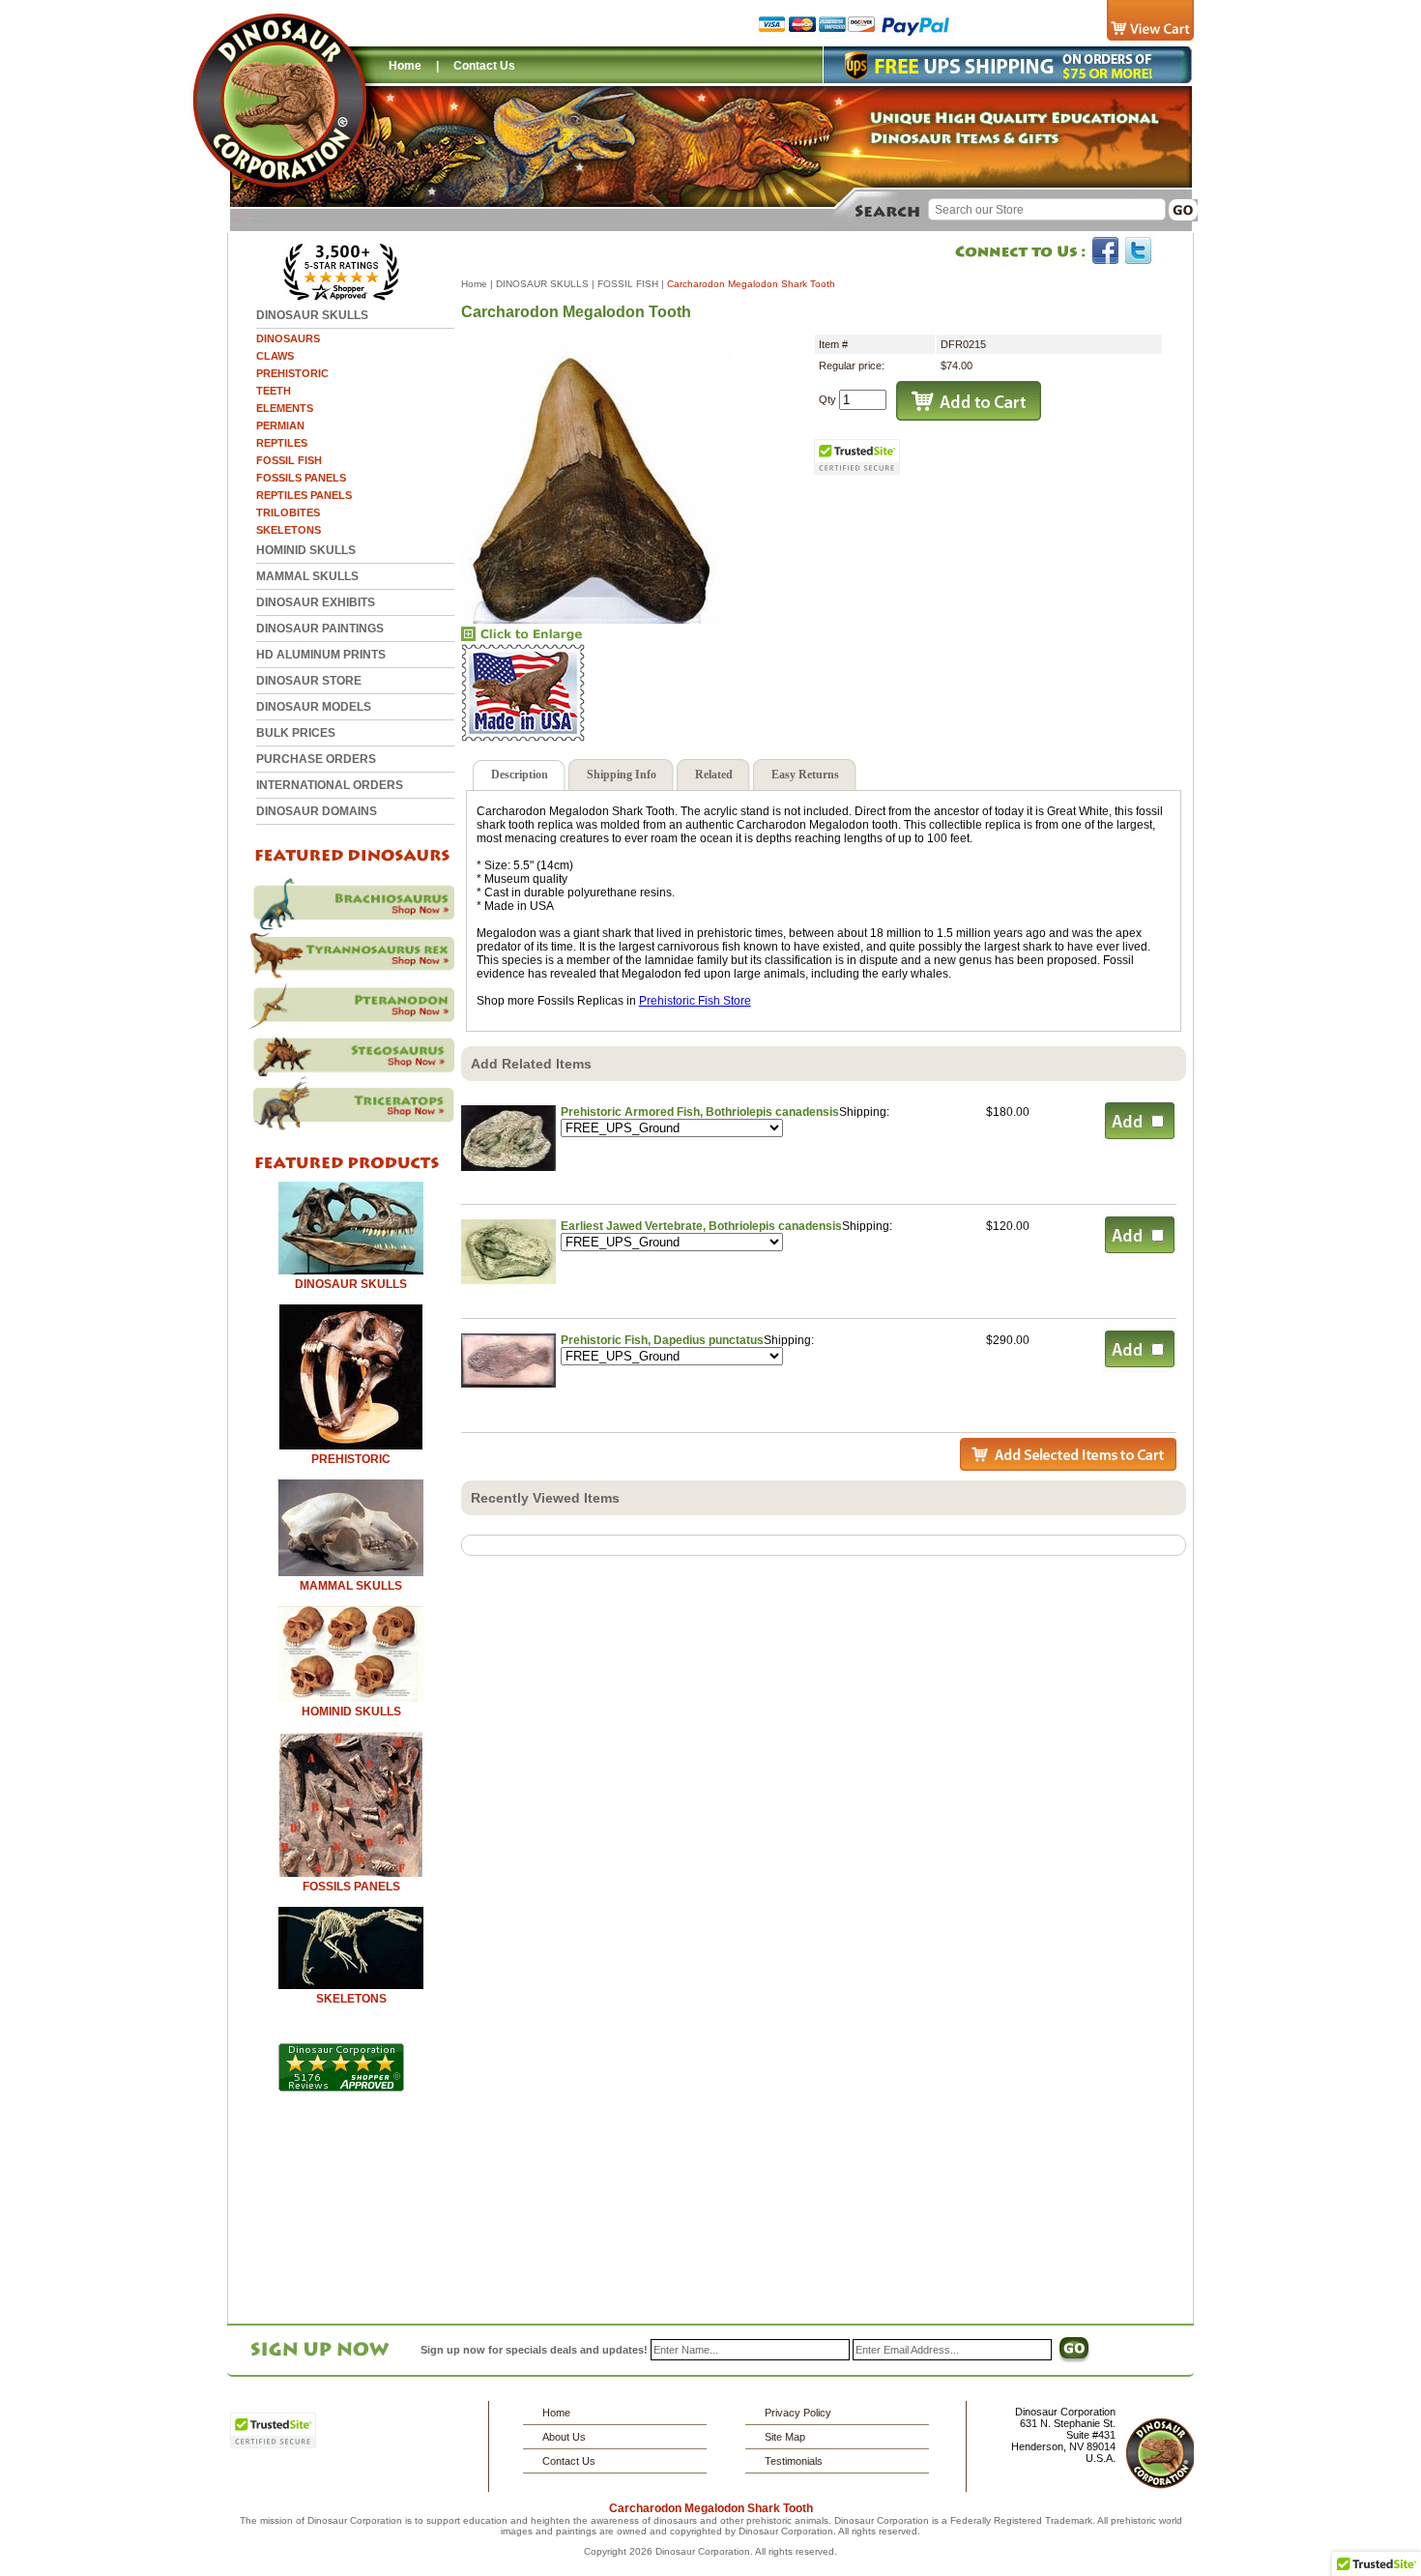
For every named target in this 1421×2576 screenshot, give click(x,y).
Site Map (785, 2437)
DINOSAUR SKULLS (312, 315)
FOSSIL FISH (289, 460)
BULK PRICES (296, 733)
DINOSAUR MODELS (314, 707)
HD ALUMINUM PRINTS (321, 655)
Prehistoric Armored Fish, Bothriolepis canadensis (700, 1112)
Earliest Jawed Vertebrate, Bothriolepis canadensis (701, 1226)
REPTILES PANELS (304, 495)
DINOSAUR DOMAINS (317, 811)
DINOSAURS (288, 338)
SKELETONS (289, 530)
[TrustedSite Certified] (857, 457)
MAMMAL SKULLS (307, 576)
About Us (564, 2437)
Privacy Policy (798, 2413)
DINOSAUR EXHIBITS (316, 602)
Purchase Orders (316, 759)
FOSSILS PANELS (301, 478)
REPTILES (282, 443)
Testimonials (794, 2461)
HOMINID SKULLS (306, 550)
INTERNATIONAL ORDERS (330, 785)
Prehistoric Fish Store (695, 1001)
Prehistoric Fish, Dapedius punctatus (662, 1340)
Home (405, 66)
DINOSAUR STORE (309, 681)
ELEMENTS (285, 408)
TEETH (274, 391)
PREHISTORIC (292, 373)
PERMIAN (280, 425)
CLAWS (275, 356)
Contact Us (484, 66)
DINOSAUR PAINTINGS (320, 629)
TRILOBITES (288, 512)
